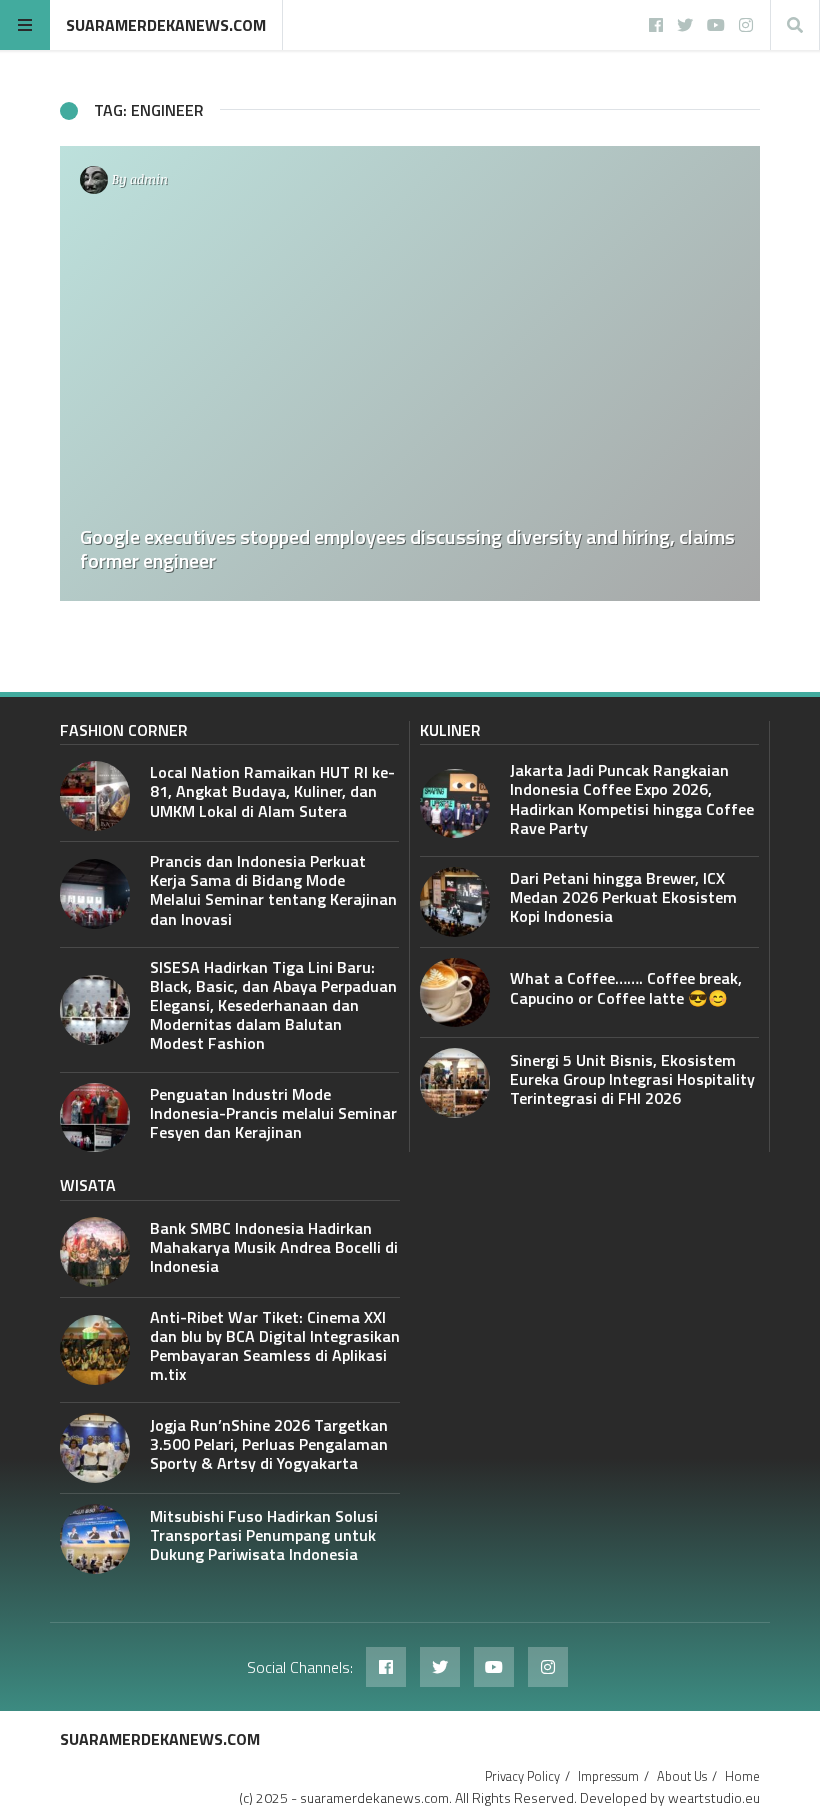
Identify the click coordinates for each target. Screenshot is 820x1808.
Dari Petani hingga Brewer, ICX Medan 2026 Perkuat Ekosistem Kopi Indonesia (623, 897)
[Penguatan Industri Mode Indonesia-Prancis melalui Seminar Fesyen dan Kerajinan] (95, 1118)
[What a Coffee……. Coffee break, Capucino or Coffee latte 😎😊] (455, 993)
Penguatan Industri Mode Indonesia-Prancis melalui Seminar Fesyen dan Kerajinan (273, 1113)
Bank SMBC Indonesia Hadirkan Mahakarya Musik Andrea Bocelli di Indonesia (274, 1247)
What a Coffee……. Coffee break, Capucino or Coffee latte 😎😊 (626, 987)
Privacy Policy (522, 1776)
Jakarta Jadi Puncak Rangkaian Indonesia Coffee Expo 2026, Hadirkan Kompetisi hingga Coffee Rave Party (632, 799)
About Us (682, 1776)
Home (742, 1776)
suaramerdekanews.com (166, 25)
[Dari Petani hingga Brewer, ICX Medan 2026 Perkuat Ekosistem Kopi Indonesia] (455, 902)
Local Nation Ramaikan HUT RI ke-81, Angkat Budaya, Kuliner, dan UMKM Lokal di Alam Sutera (272, 791)
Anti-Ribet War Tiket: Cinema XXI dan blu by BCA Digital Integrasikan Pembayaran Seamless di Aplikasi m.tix (275, 1346)
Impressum (608, 1776)
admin (149, 179)
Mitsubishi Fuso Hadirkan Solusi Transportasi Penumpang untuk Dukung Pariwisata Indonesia (264, 1535)
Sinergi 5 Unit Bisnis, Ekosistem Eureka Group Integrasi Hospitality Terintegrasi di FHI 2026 (632, 1079)
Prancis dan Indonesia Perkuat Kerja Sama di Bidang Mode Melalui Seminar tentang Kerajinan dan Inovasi (273, 890)
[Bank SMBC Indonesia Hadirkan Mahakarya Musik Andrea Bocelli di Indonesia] (95, 1252)
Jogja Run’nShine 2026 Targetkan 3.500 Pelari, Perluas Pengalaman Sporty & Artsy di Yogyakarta (269, 1444)
